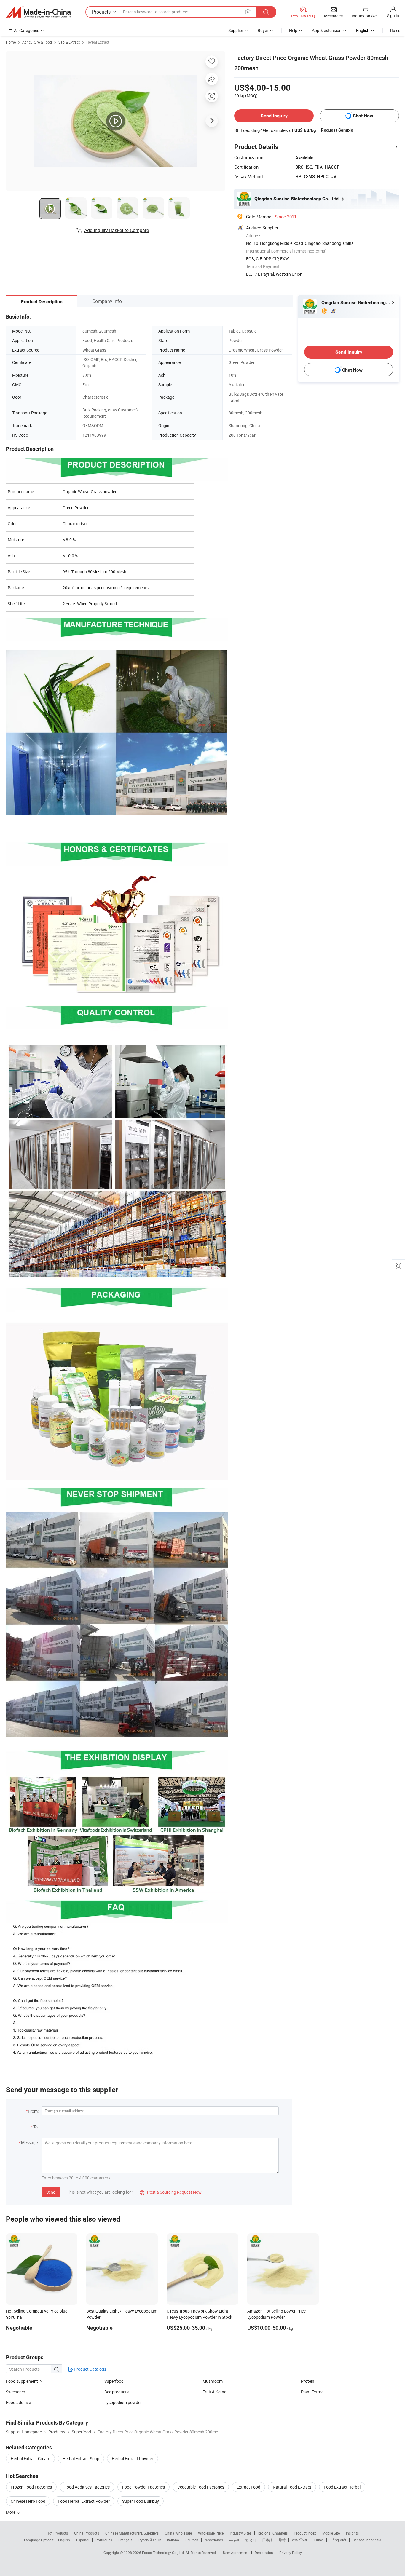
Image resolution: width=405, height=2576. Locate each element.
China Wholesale (178, 2533)
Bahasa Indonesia (367, 2540)
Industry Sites (241, 2533)
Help (293, 30)
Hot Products (57, 2533)
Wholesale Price (211, 2533)
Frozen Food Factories (31, 2487)
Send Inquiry (274, 116)
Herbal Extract (98, 42)
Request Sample (337, 130)
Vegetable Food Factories (201, 2487)
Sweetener (16, 2392)
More (11, 2512)
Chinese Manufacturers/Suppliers (132, 2533)
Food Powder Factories (143, 2487)
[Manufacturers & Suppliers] (38, 12)
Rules (395, 30)
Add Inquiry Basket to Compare (117, 230)
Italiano (173, 2540)
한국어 (251, 2540)
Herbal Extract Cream (30, 2458)
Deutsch (192, 2540)
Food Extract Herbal (342, 2487)
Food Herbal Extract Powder (84, 2501)
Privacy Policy (291, 2553)
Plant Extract (313, 2392)
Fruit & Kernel (215, 2392)
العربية (234, 2540)
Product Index (305, 2533)
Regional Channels (273, 2533)
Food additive (18, 2402)
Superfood (114, 2381)
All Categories (27, 30)
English (64, 2540)
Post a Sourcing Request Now (171, 2192)
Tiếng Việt (338, 2540)
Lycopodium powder (123, 2402)
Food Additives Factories (87, 2487)
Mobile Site (331, 2533)
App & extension (327, 30)
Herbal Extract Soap (81, 2458)
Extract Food (248, 2487)
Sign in (393, 16)
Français (125, 2540)
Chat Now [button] (363, 116)
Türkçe (318, 2540)
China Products (87, 2533)
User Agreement (236, 2553)
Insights (352, 2533)
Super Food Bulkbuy (141, 2501)
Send (51, 2192)
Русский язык (150, 2540)
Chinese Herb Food (28, 2501)
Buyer (263, 30)
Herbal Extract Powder (133, 2458)
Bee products (117, 2392)
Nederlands (214, 2540)
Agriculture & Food (37, 42)
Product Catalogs (90, 2369)
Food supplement (22, 2381)
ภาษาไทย (299, 2540)
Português (104, 2540)
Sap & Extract (69, 42)
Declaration (264, 2553)
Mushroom (213, 2381)
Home (11, 42)
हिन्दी (282, 2540)
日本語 (267, 2540)
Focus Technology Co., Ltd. (164, 2553)
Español (83, 2540)
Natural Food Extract (292, 2487)
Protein (308, 2381)
